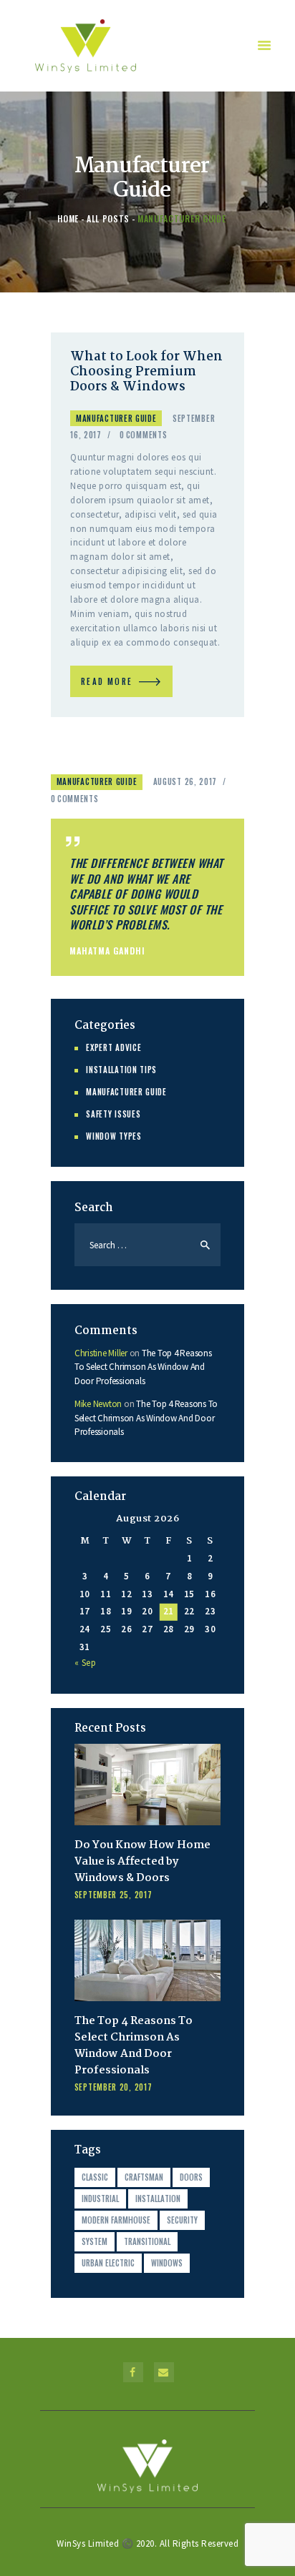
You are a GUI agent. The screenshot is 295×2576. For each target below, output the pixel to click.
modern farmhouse (116, 2220)
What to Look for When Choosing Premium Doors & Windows (146, 372)
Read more (107, 681)
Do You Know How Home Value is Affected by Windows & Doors (142, 1862)
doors (191, 2177)
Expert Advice (113, 1047)
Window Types (113, 1136)
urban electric (108, 2263)
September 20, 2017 (113, 2087)
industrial (100, 2199)
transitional (147, 2241)
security (182, 2220)
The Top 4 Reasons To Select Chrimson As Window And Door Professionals (143, 1367)
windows (167, 2263)
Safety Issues (113, 1114)
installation (158, 2199)
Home (68, 218)
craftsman (144, 2177)
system (95, 2241)
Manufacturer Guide (116, 418)
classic (95, 2177)
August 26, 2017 (185, 781)
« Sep (86, 1663)
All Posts (108, 218)
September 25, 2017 (113, 1895)
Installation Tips (121, 1070)
